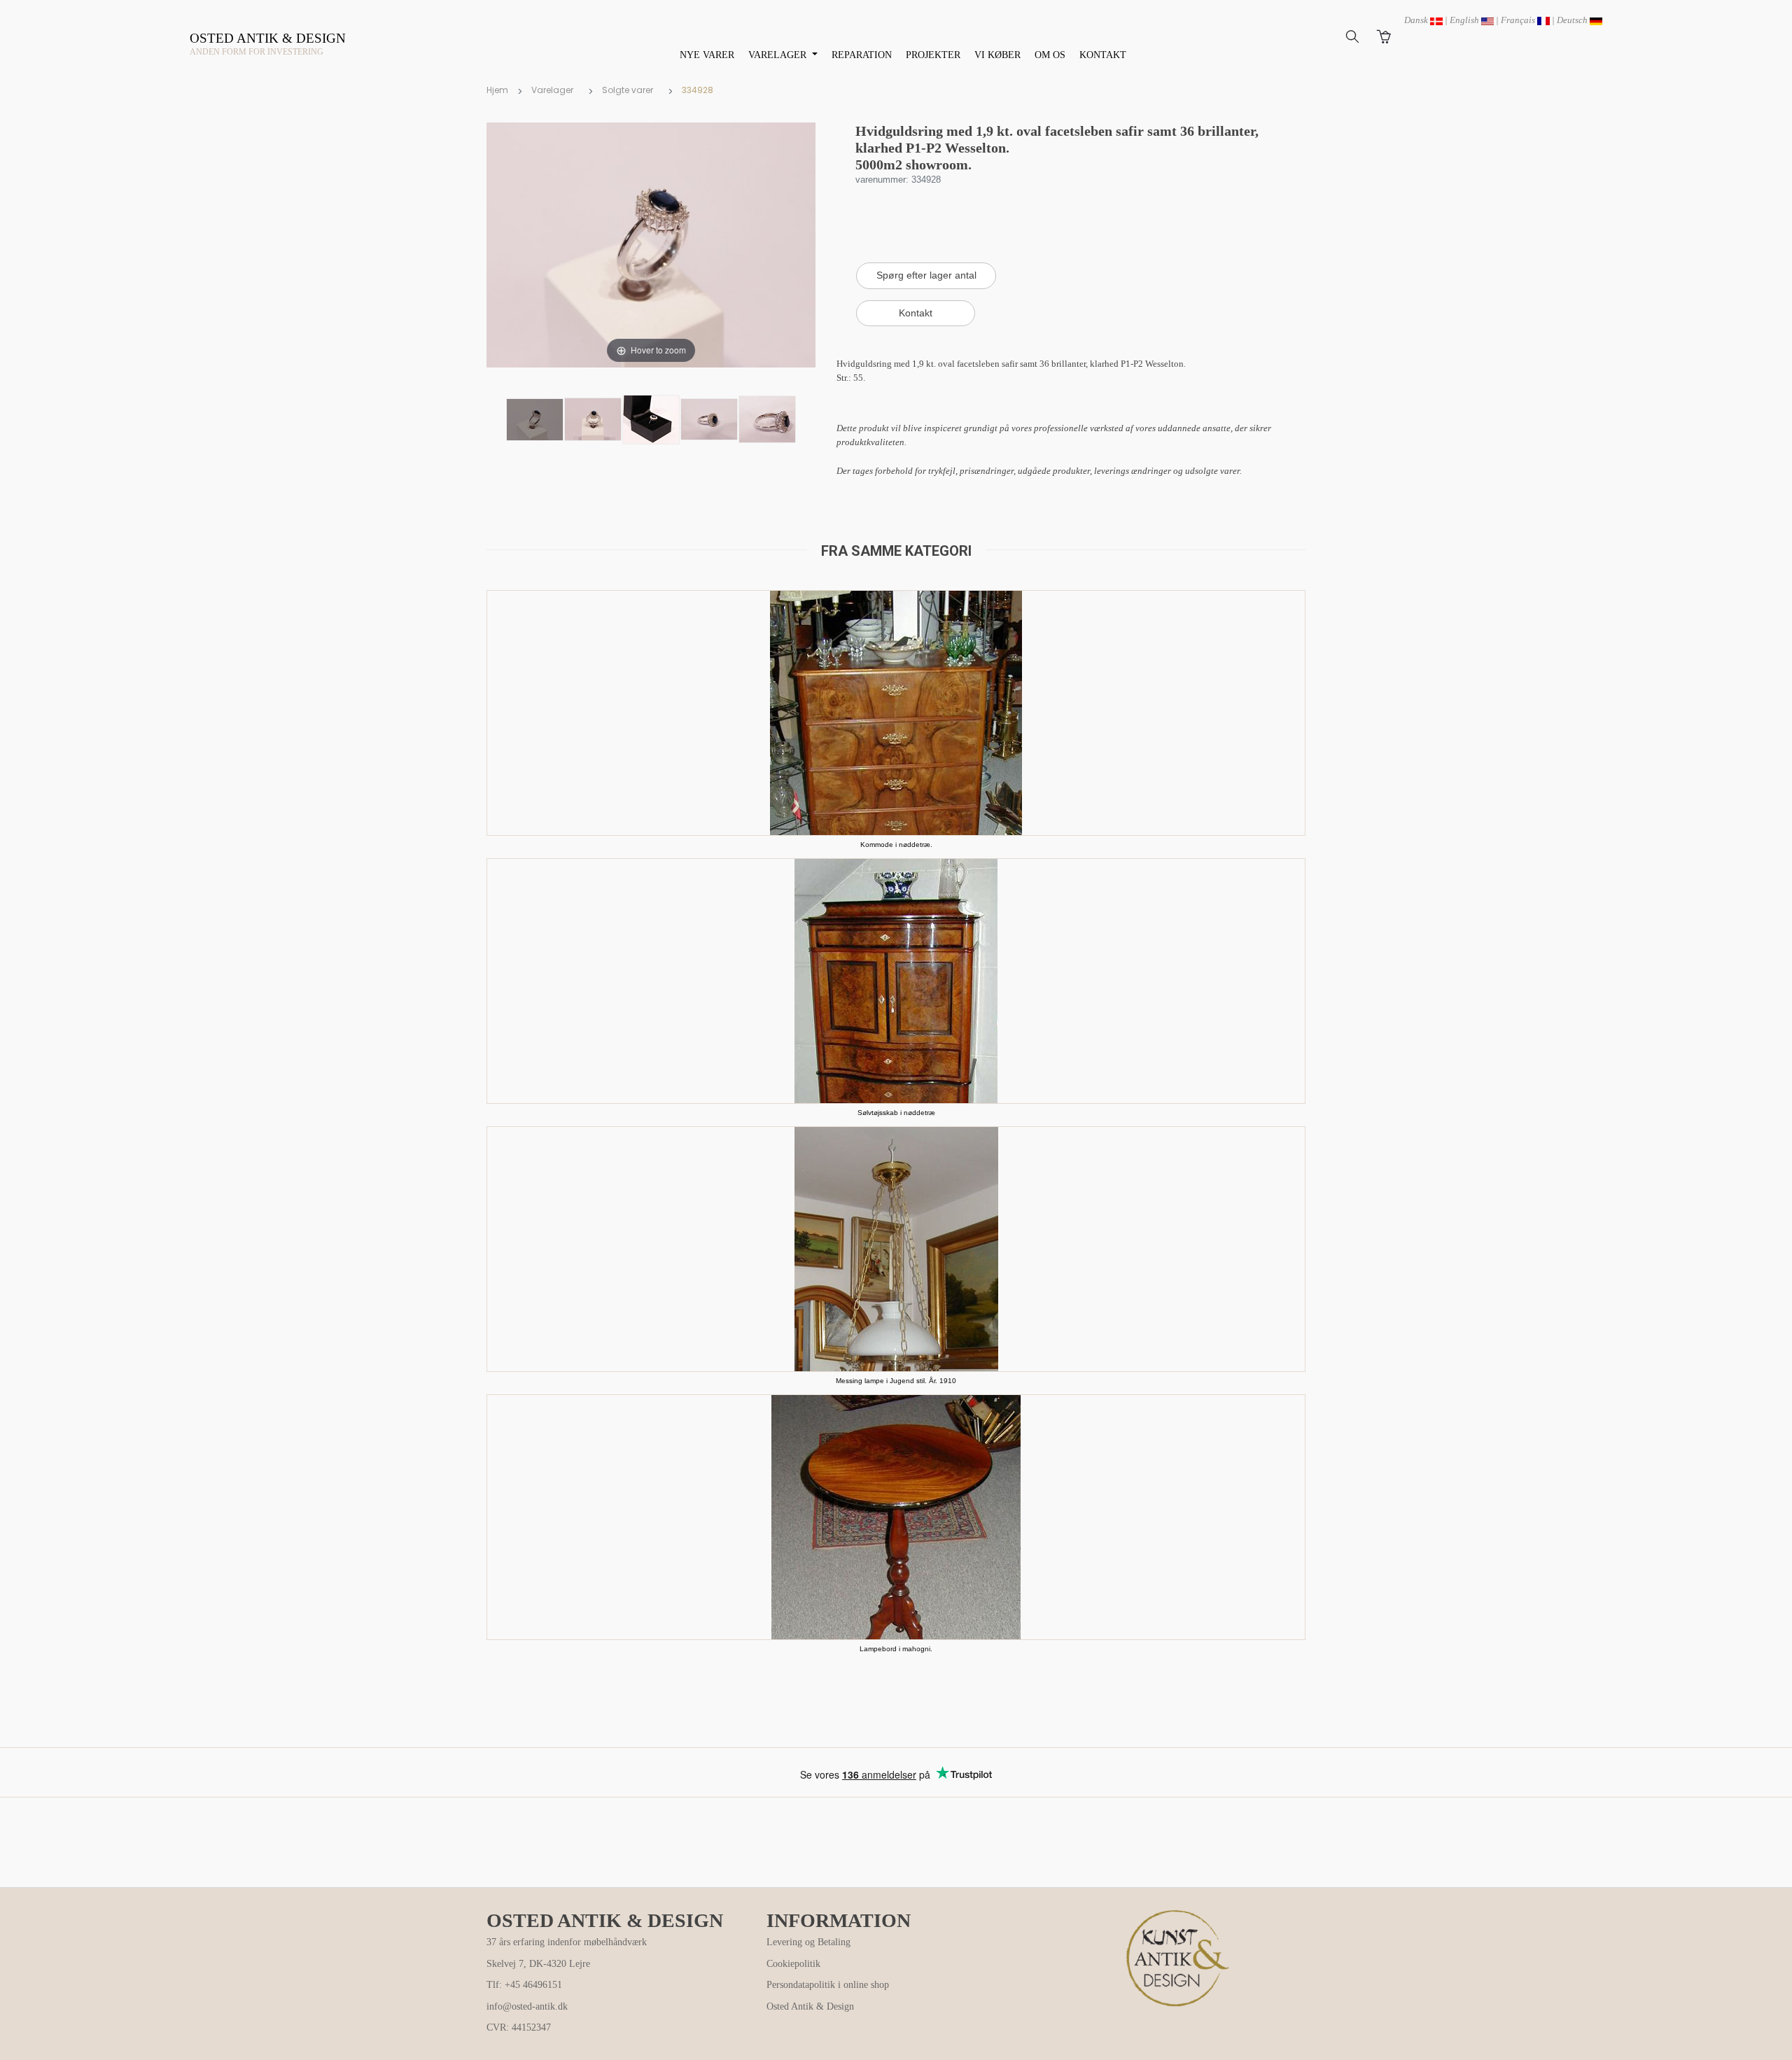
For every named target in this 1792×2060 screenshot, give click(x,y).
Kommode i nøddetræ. (896, 845)
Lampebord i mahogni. (896, 1649)
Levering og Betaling (808, 1942)
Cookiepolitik (793, 1964)
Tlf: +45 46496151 (524, 1985)
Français (1519, 20)
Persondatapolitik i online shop (828, 1985)
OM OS (1050, 55)
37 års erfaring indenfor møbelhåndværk (567, 1942)
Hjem (497, 90)
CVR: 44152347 (519, 2027)
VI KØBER (997, 55)
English (1465, 20)
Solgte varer (628, 90)
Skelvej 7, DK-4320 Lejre (538, 1964)
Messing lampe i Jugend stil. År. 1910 (896, 1381)
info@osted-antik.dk (527, 2006)
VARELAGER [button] (779, 55)
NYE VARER (707, 55)
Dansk (1417, 20)
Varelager (552, 90)
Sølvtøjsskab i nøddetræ (896, 1113)
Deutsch (1573, 20)
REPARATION (862, 55)
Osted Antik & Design (810, 2006)
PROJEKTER (933, 55)
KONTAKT (1103, 55)
